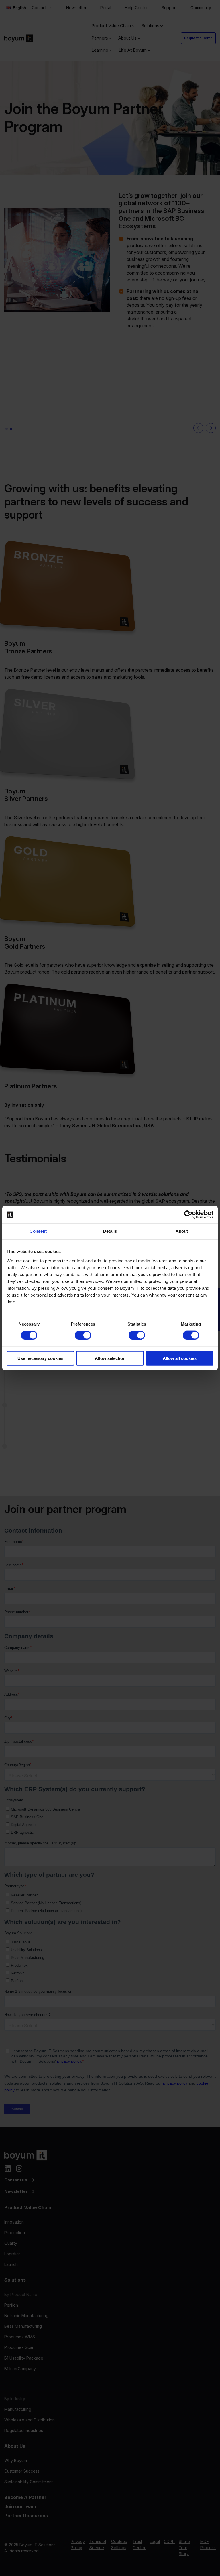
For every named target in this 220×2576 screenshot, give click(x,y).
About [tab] (182, 1231)
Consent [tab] (38, 1231)
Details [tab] (110, 1231)
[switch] (83, 1335)
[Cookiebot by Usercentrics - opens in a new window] (188, 1215)
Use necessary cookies (40, 1358)
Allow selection (110, 1358)
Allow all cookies (180, 1358)
